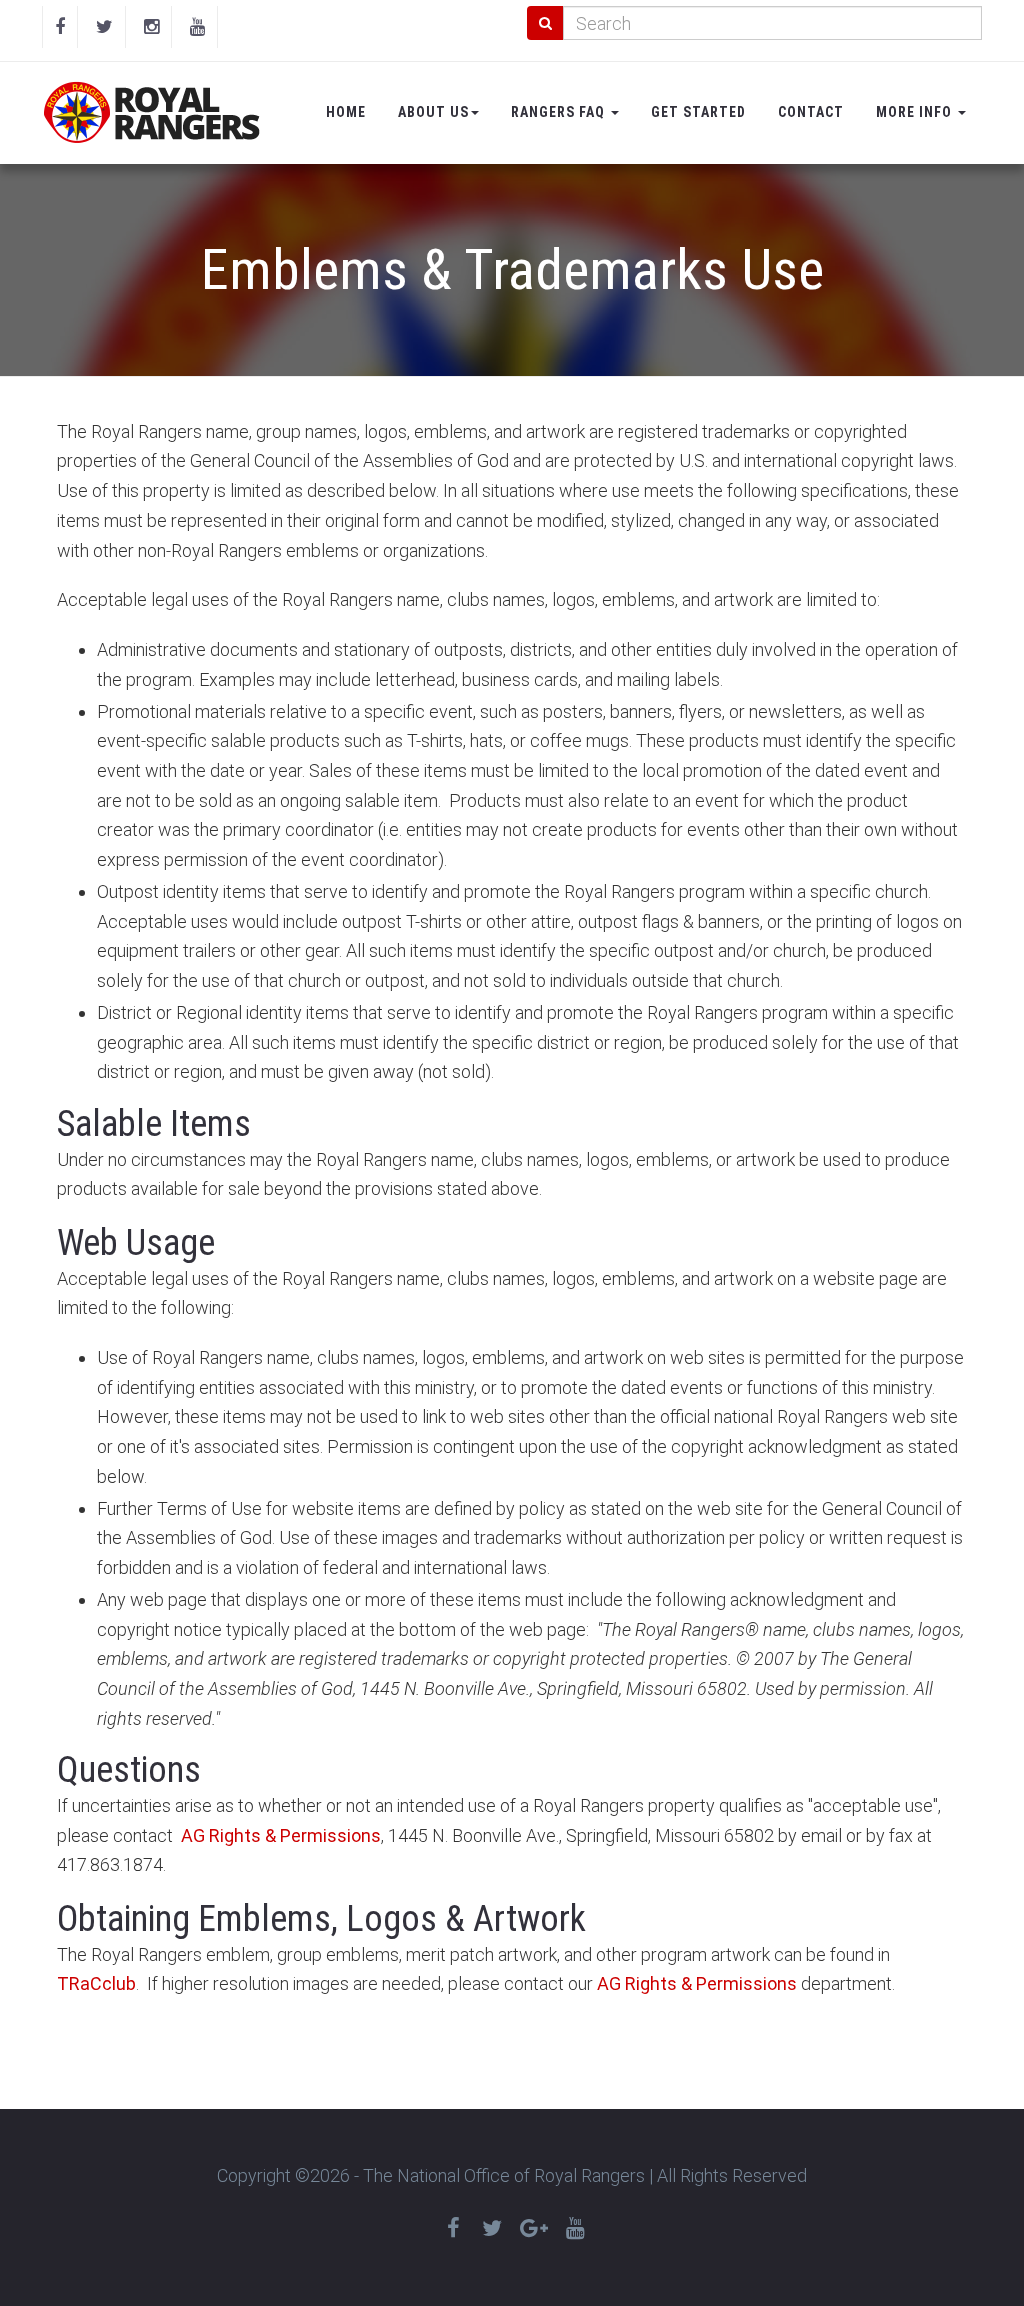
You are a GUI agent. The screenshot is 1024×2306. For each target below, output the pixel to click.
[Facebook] (60, 27)
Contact (811, 112)
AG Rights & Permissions (281, 1835)
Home (346, 112)
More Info (916, 112)
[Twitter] (104, 27)
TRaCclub (96, 1983)
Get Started (698, 112)
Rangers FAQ (560, 112)
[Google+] (534, 2228)
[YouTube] (197, 27)
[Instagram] (151, 27)
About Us (433, 112)
